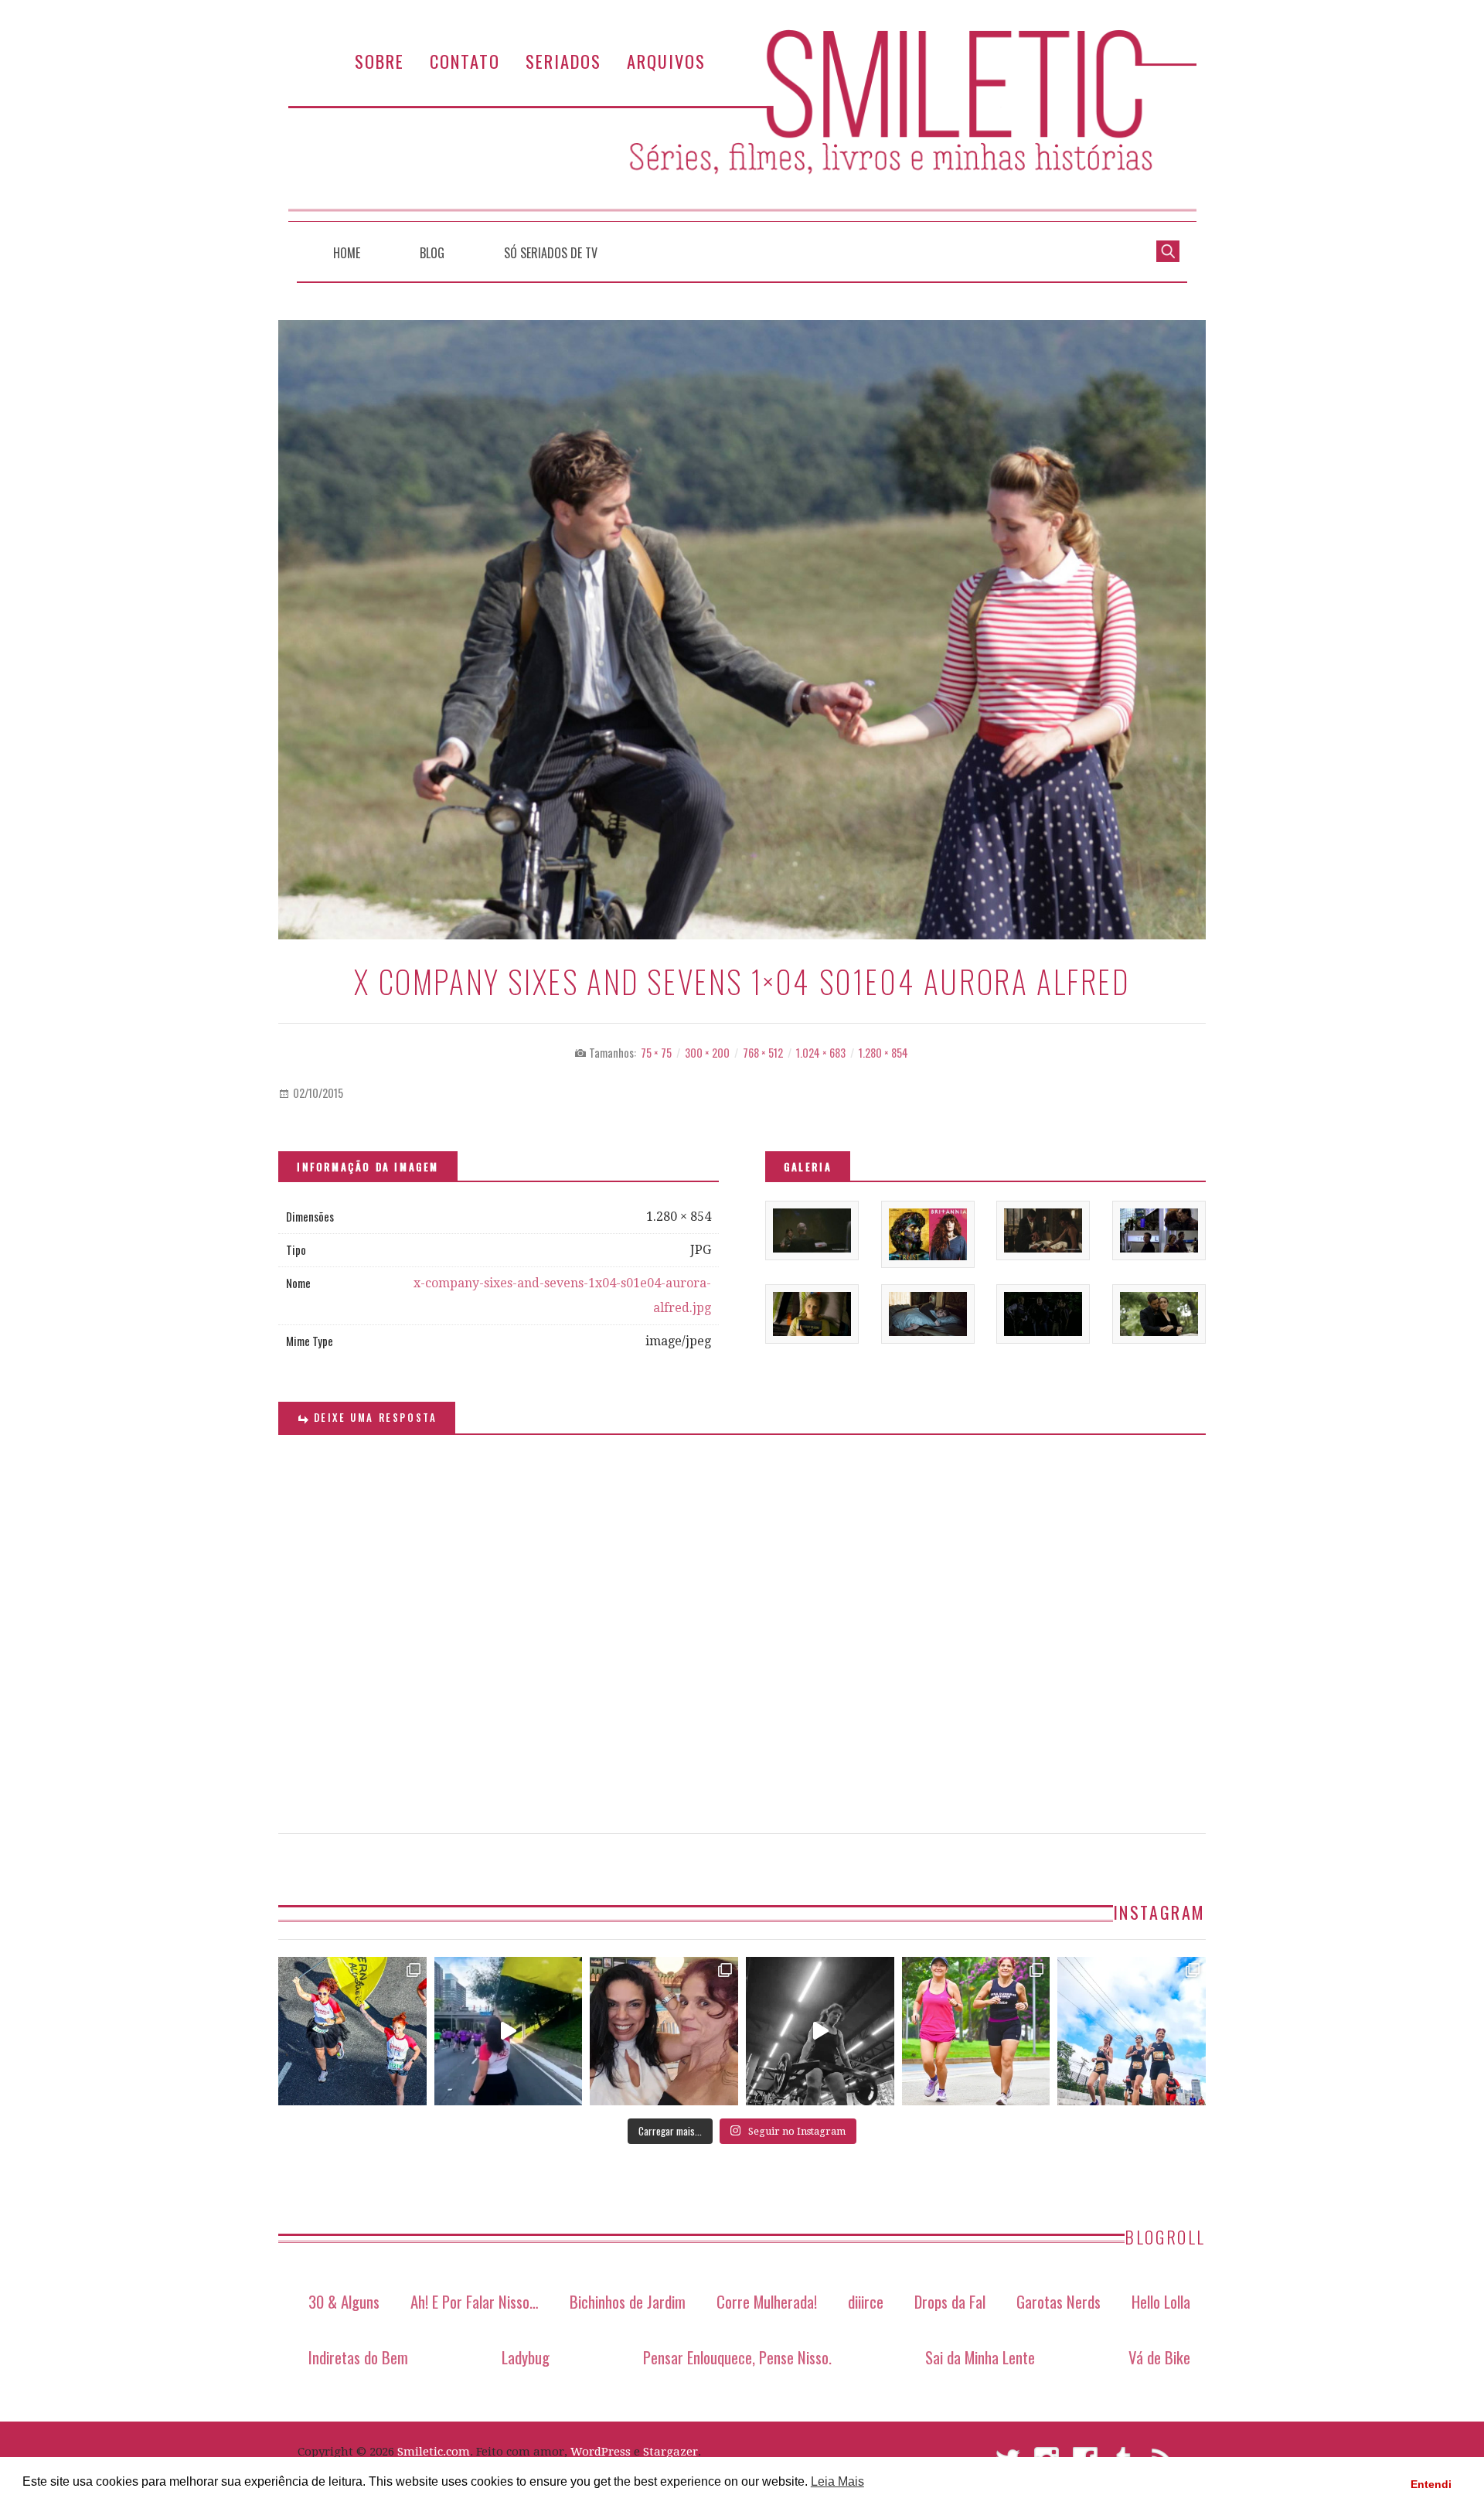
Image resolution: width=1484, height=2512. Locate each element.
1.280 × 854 (883, 1053)
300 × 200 (707, 1053)
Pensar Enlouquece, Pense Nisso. (737, 2357)
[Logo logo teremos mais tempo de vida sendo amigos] (664, 2031)
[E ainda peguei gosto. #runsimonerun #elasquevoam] (820, 2031)
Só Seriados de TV (551, 253)
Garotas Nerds (1059, 2301)
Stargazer (671, 2452)
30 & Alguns (344, 2301)
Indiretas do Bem (358, 2357)
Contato (465, 61)
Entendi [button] (1431, 2484)
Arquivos (666, 61)
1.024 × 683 (821, 1053)
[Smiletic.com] (742, 126)
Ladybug (526, 2357)
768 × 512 (763, 1053)
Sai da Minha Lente (980, 2357)
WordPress (601, 2452)
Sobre (380, 61)
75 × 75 (656, 1053)
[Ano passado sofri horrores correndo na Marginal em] (1132, 2031)
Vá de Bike (1159, 2357)
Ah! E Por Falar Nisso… (475, 2301)
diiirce (866, 2301)
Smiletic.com (434, 2452)
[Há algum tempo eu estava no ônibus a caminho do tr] (352, 2031)
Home (347, 253)
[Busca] (1168, 250)
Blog (432, 253)
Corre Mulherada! (767, 2301)
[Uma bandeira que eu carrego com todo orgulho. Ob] (509, 2031)
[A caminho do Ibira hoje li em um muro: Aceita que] (976, 2031)
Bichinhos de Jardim (628, 2301)
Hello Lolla (1161, 2301)
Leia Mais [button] (837, 2481)
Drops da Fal (950, 2301)
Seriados (563, 61)
